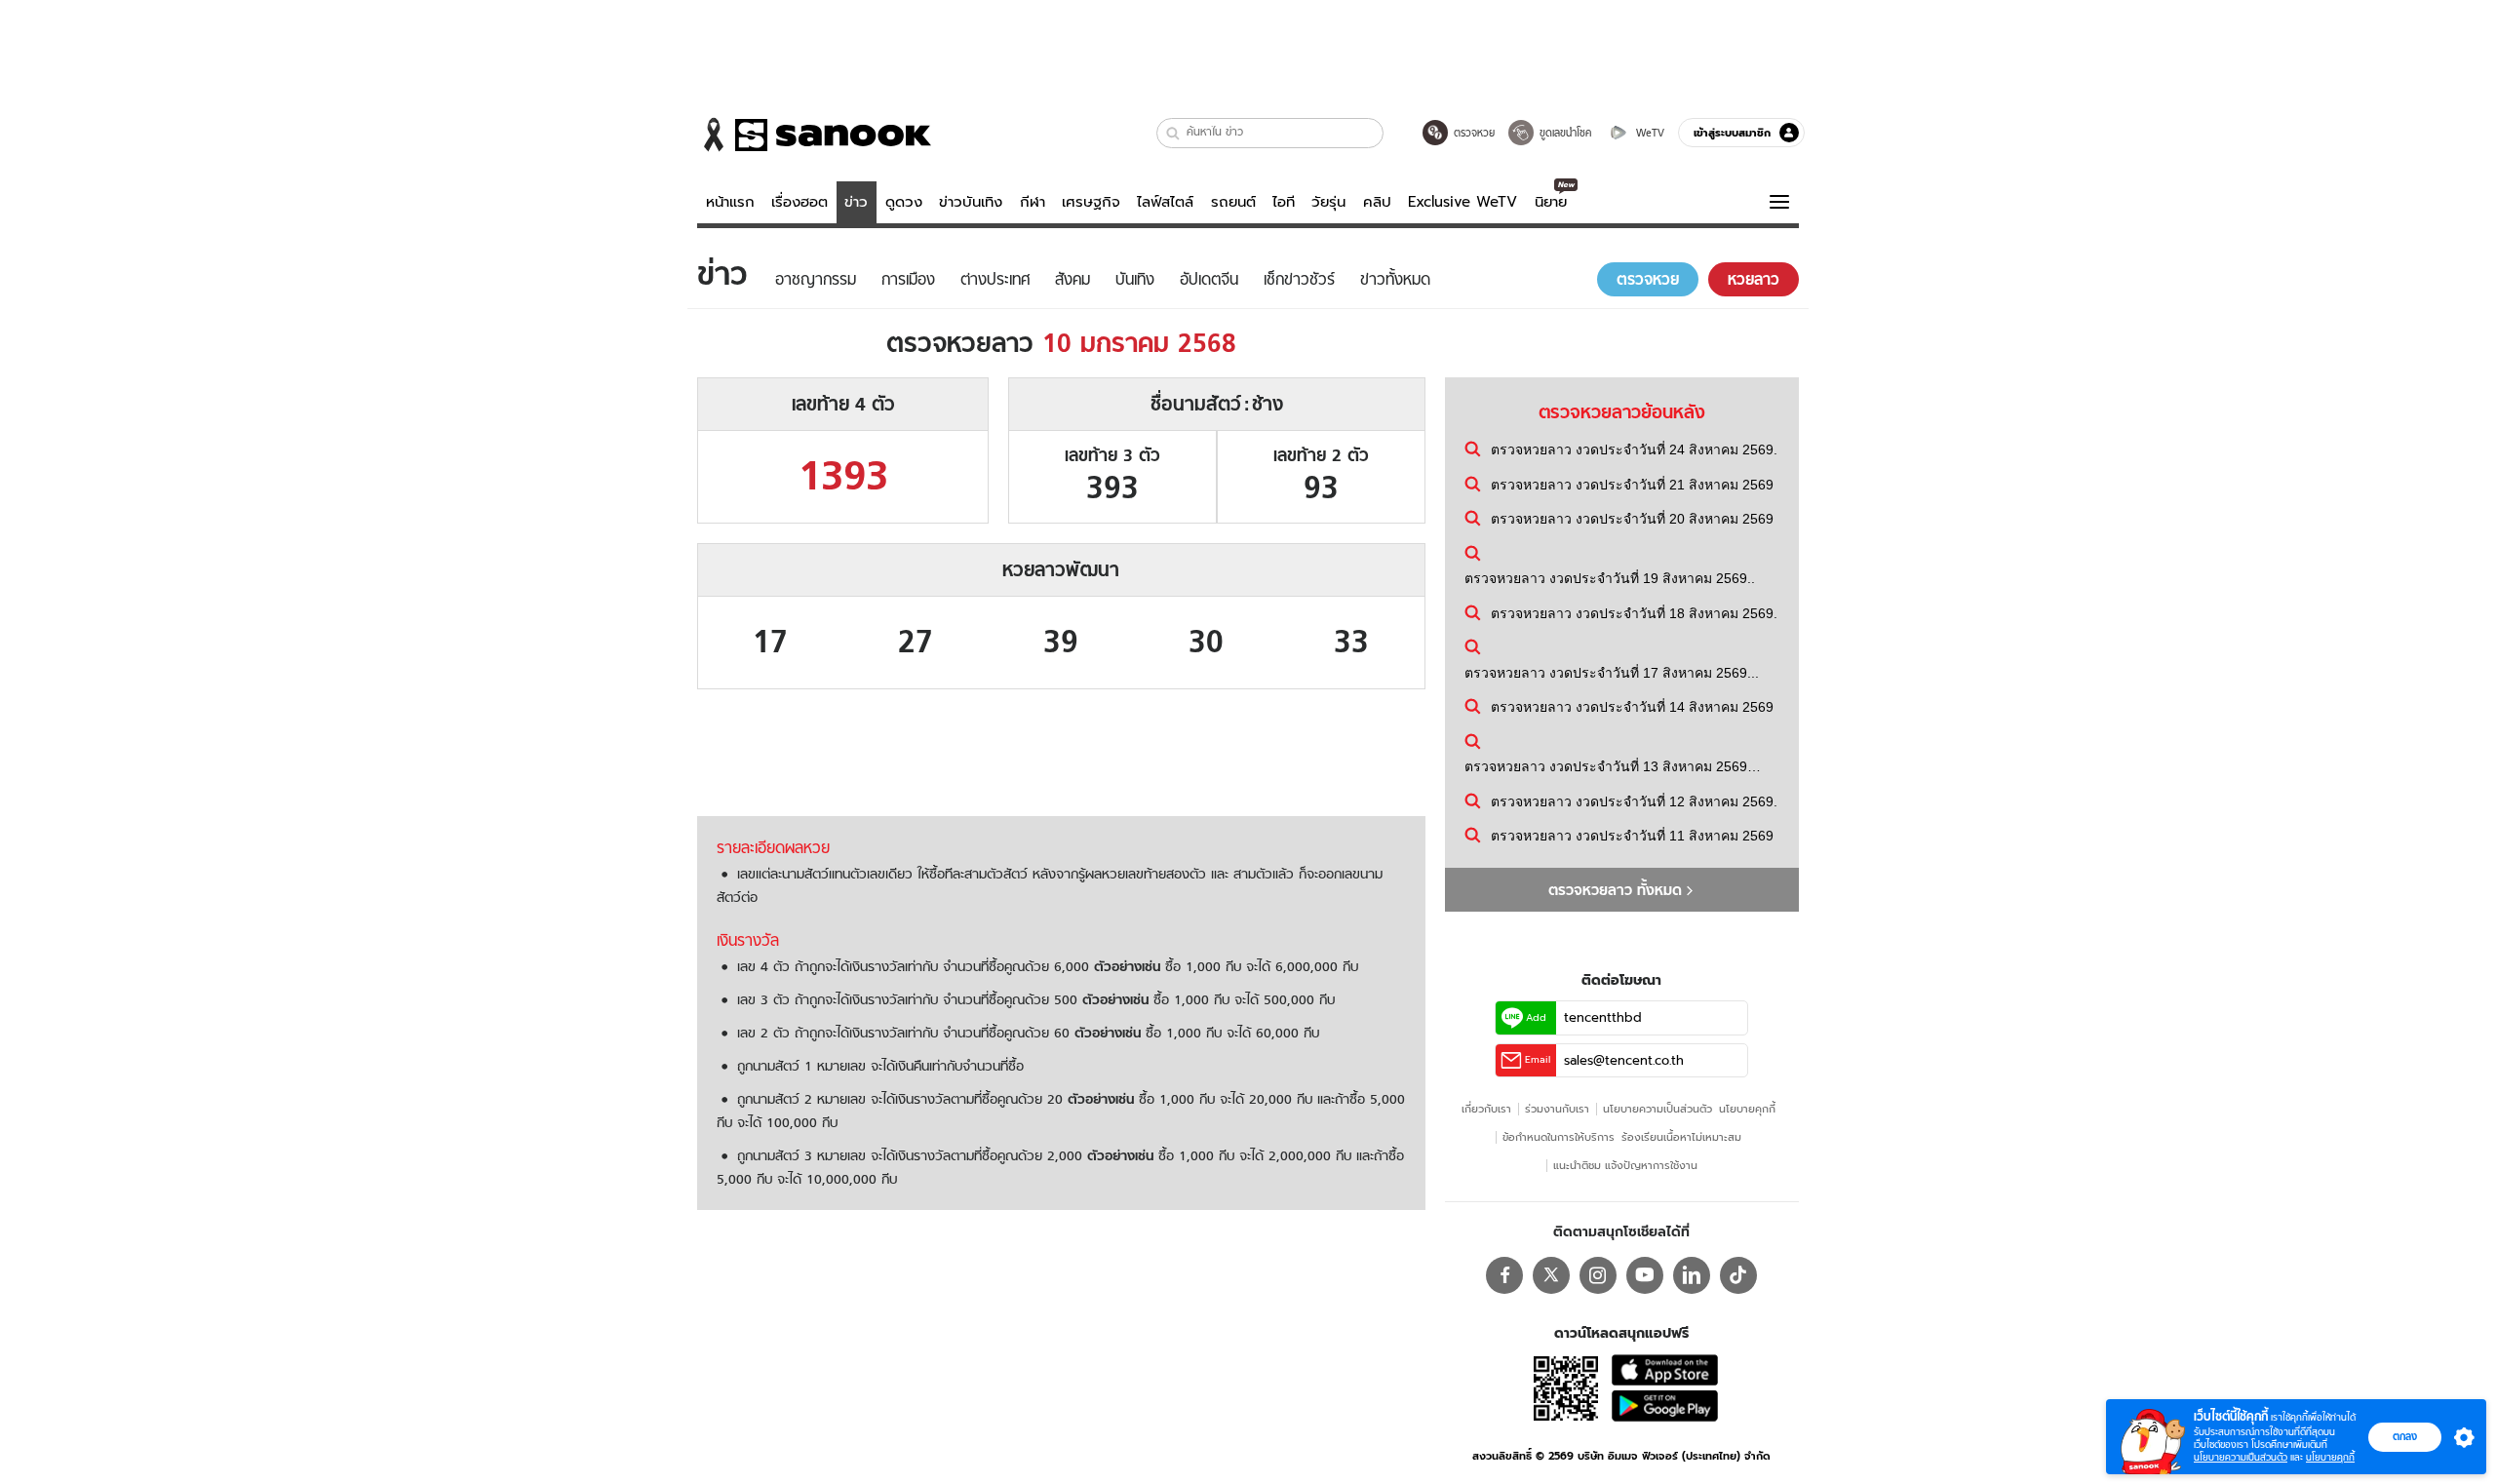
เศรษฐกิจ (1091, 202)
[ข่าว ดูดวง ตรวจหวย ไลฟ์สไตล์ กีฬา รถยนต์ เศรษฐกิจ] (814, 135)
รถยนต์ (1233, 202)
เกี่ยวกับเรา (1486, 1109)
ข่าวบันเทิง (971, 202)
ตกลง (2405, 1436)
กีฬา (1033, 202)
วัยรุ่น (1328, 202)
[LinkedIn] (1692, 1275)
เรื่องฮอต (799, 202)
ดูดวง (904, 202)
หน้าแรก (730, 202)
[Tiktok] (1738, 1275)
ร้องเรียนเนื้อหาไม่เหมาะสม (1681, 1137)
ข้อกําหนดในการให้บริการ (1559, 1137)
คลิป (1377, 202)
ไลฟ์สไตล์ (1165, 202)
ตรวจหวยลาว (1061, 343)
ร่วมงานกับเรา (1557, 1109)
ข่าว (856, 202)
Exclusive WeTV (1462, 202)
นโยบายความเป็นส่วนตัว (1657, 1109)
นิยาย (1551, 202)
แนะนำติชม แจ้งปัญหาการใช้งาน (1625, 1165)
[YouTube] (1645, 1275)
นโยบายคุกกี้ (1747, 1109)
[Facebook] (1504, 1275)
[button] (1173, 133)
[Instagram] (1598, 1275)
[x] (1551, 1275)
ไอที (1284, 202)
